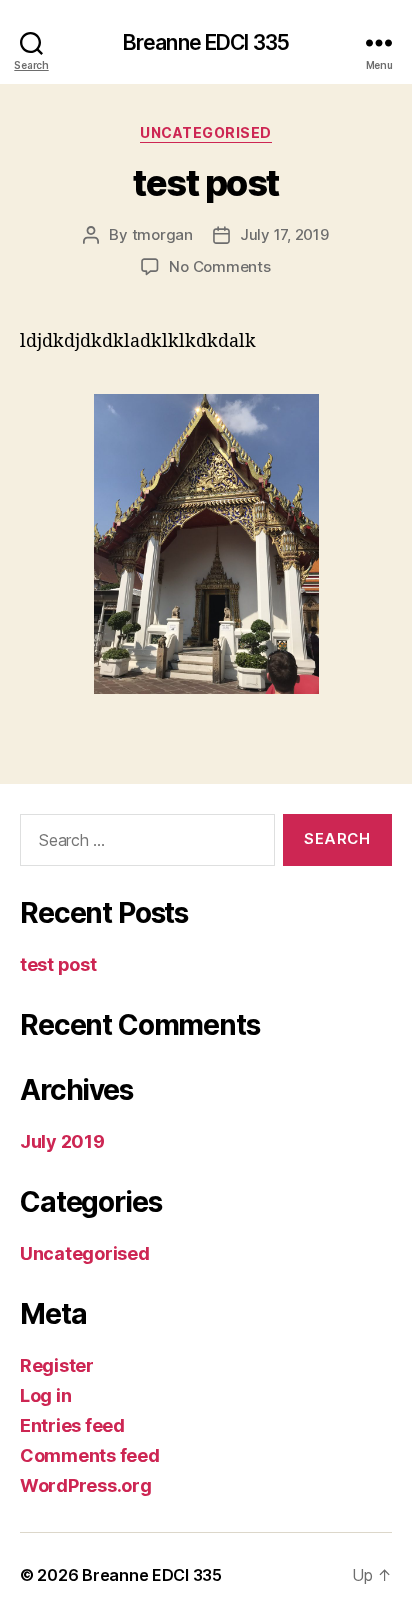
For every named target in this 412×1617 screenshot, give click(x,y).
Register (57, 1365)
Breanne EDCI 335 (206, 42)
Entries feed (72, 1425)
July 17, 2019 (284, 234)
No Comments (219, 266)
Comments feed (90, 1455)
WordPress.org (86, 1485)
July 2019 (62, 1141)
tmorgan (162, 234)
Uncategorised (206, 132)
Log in (45, 1395)
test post (206, 183)
